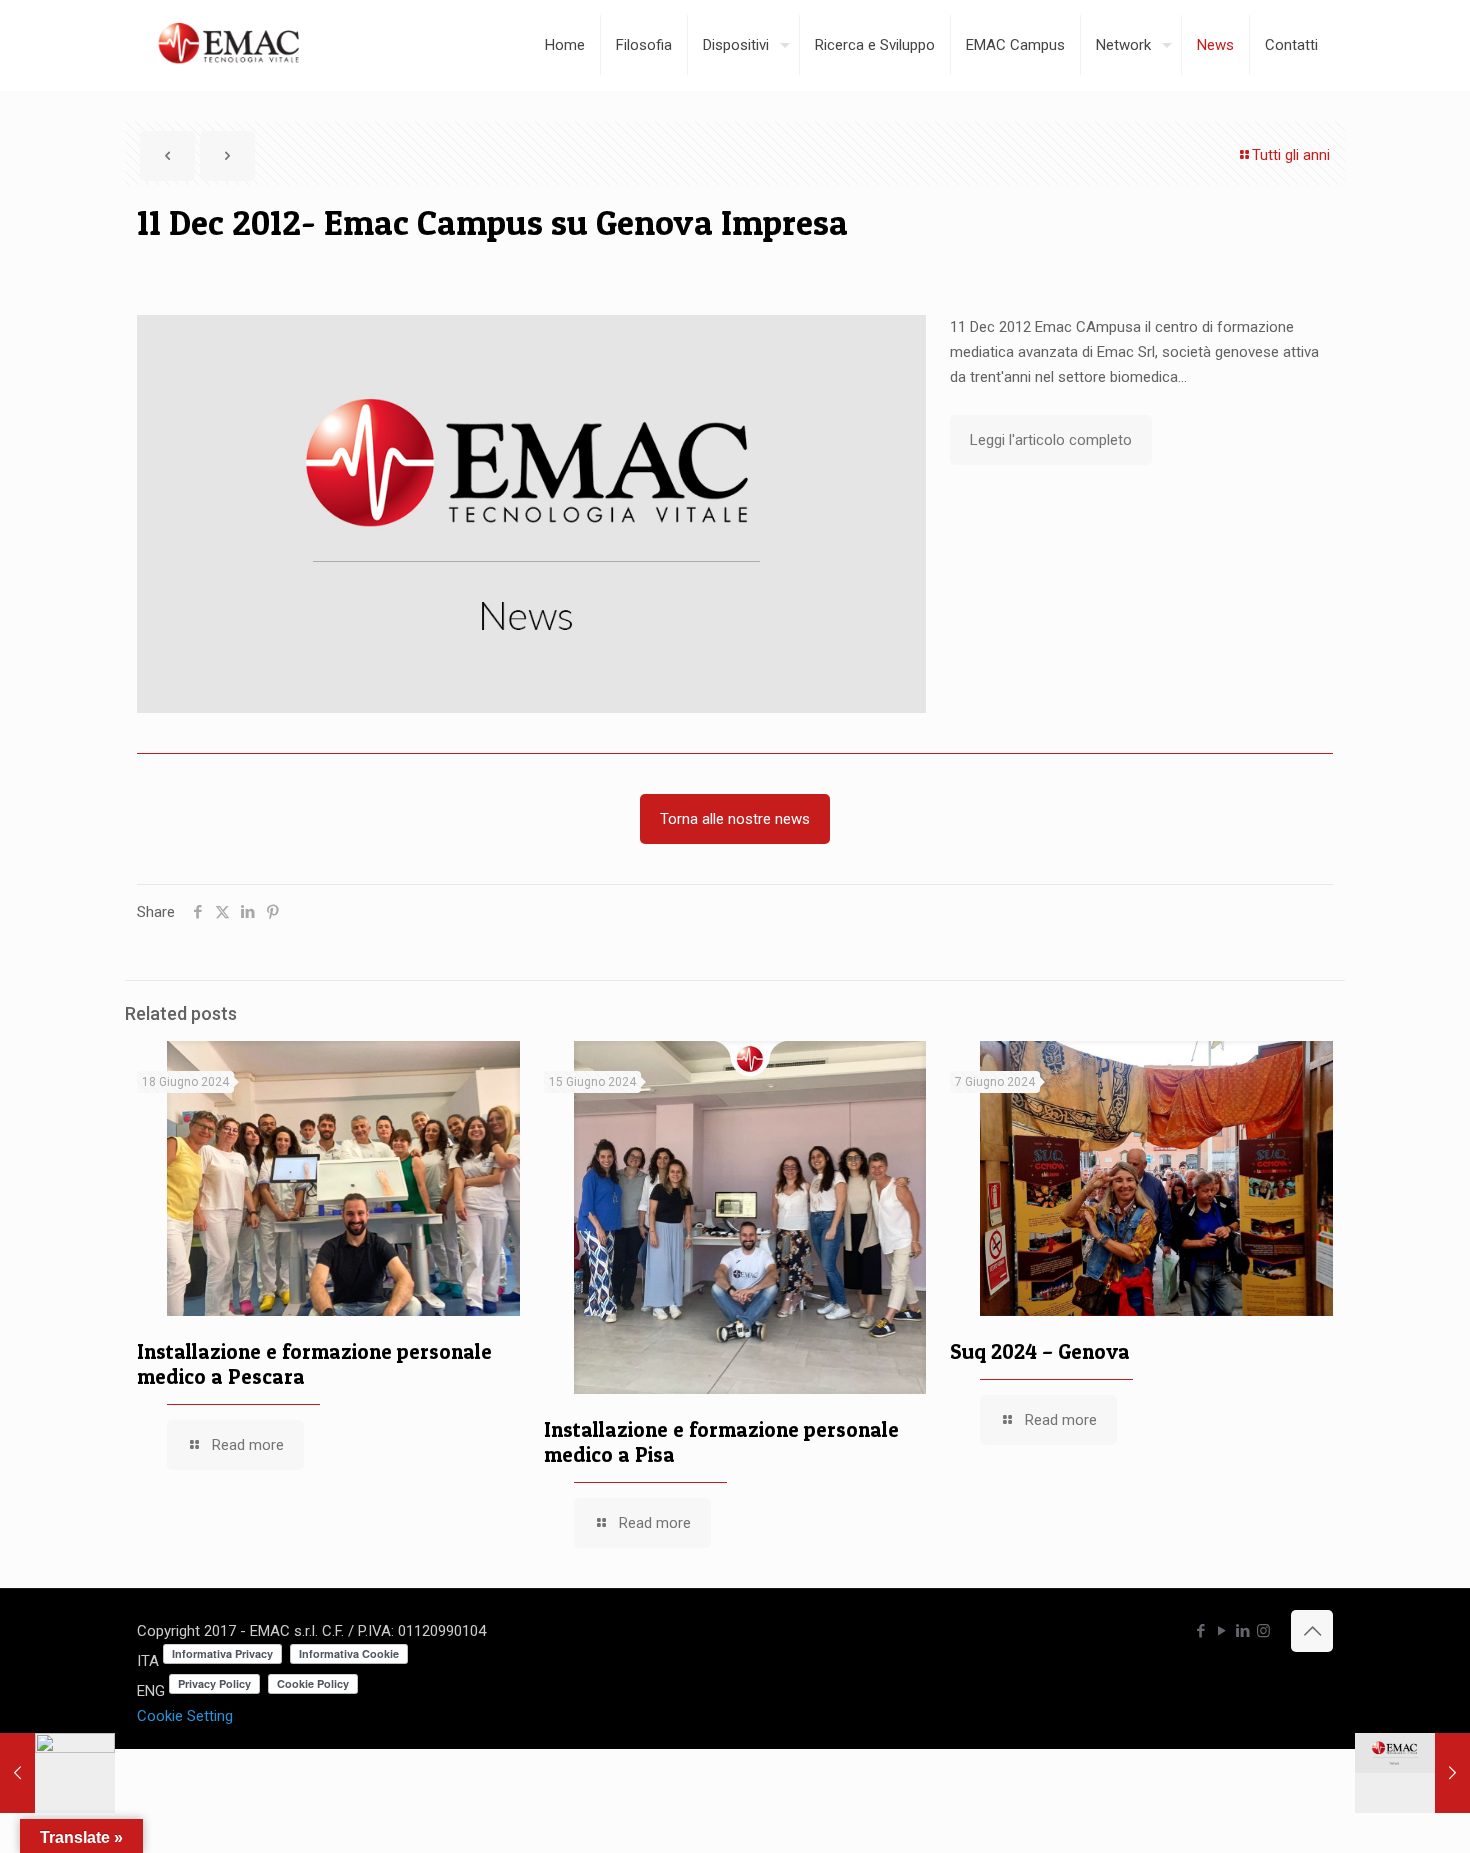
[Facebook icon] (1200, 1631)
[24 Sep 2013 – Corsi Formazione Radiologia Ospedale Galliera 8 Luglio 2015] (1412, 1773)
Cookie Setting (185, 1716)
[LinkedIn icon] (1242, 1631)
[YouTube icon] (1221, 1631)
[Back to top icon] (1312, 1631)
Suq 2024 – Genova (1040, 1351)
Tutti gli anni (1291, 155)
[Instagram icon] (1263, 1631)
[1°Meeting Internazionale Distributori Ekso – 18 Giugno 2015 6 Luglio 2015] (57, 1773)
